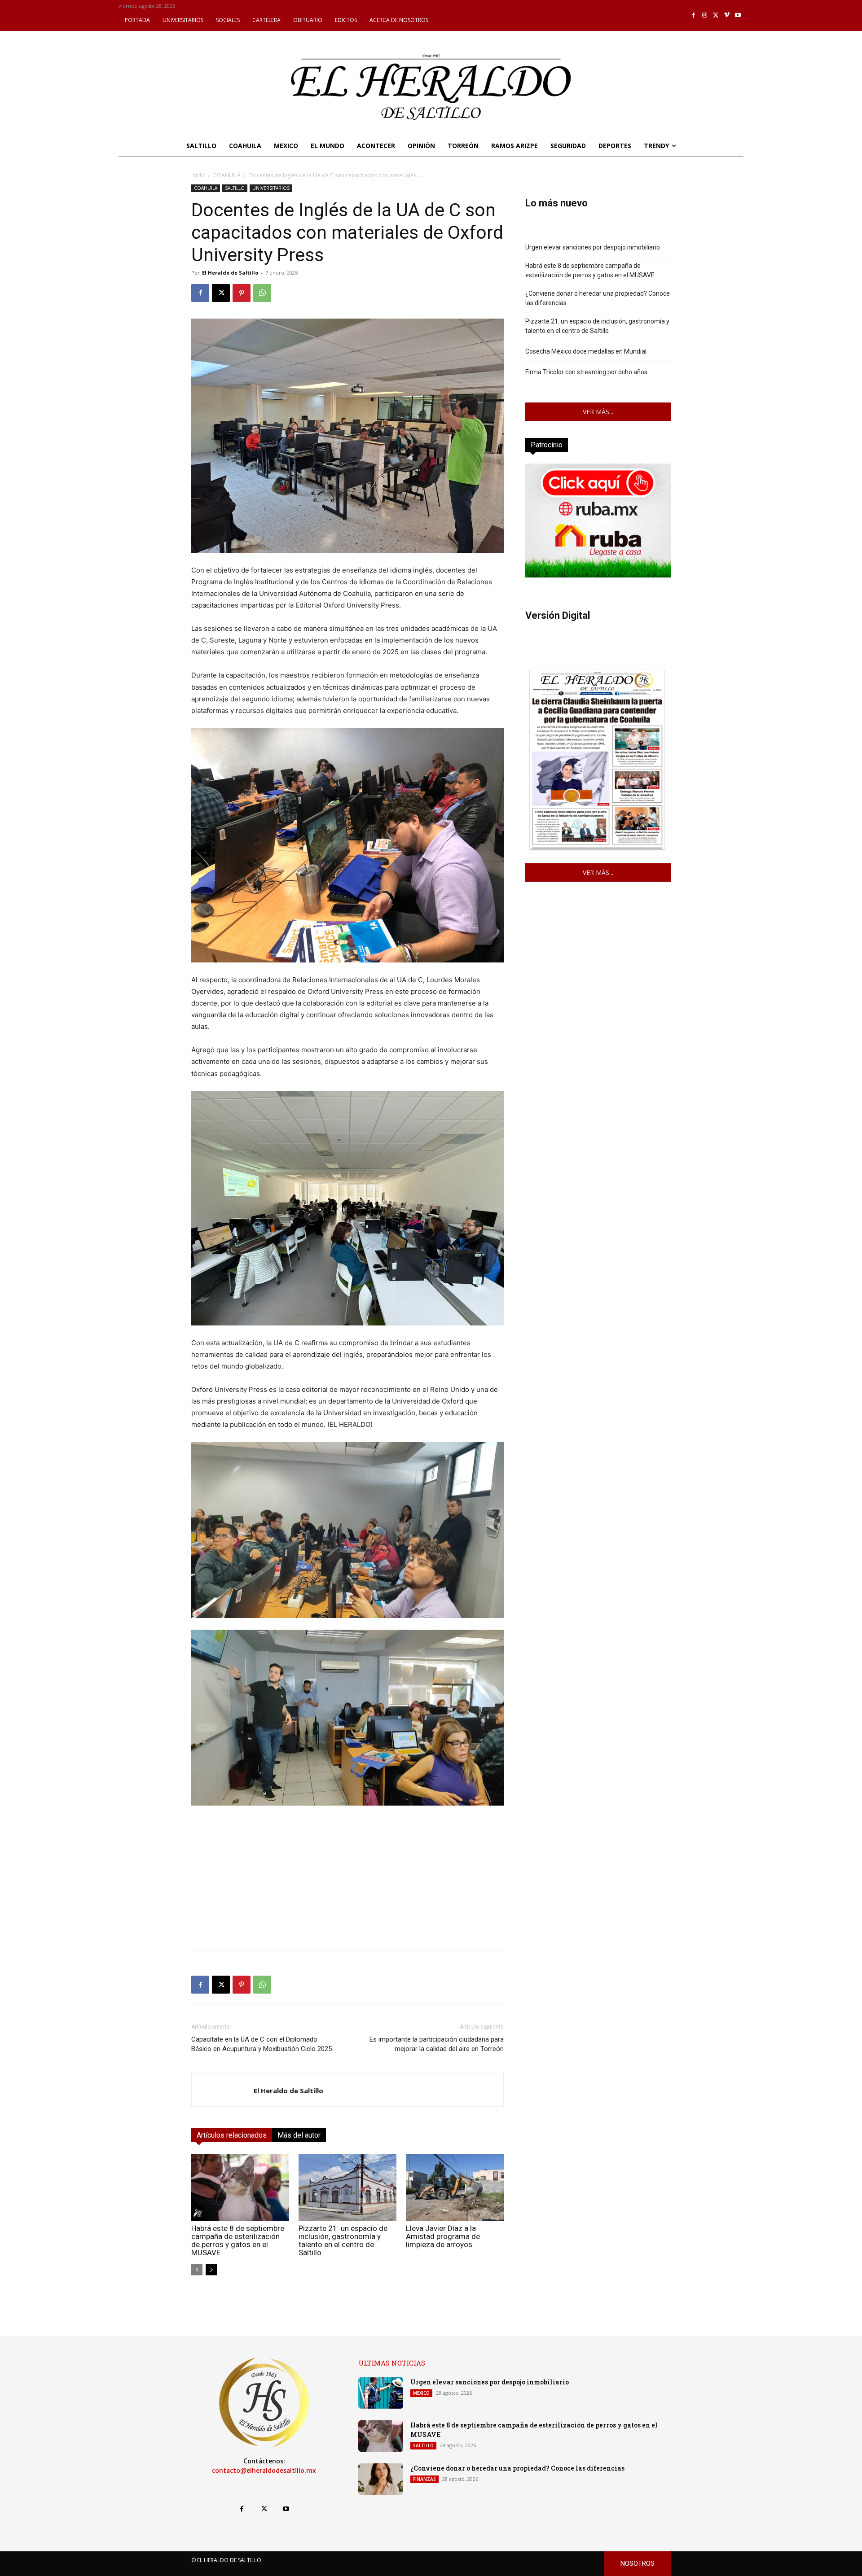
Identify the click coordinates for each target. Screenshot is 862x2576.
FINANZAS (424, 2479)
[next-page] (211, 2270)
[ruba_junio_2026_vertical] (598, 575)
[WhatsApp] (262, 293)
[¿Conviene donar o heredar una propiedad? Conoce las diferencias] (381, 2479)
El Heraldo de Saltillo (230, 273)
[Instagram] (705, 15)
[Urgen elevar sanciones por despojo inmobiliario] (381, 2393)
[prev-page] (197, 2270)
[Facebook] (694, 15)
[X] (716, 15)
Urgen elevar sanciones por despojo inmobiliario (593, 247)
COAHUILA (227, 175)
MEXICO (421, 2393)
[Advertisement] (347, 1880)
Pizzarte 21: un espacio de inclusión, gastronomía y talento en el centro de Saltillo (343, 2240)
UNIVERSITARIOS (271, 188)
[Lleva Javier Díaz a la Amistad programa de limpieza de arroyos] (455, 2187)
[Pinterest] (242, 293)
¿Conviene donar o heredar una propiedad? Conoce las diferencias (598, 298)
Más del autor (299, 2135)
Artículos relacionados (232, 2135)
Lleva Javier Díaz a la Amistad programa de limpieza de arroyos (443, 2236)
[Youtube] (738, 15)
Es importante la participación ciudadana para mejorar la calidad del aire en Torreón (437, 2044)
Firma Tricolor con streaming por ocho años (586, 372)
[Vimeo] (727, 15)
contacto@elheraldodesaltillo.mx (264, 2471)
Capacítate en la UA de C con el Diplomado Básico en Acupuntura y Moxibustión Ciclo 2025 (262, 2044)
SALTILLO (235, 188)
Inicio (198, 175)
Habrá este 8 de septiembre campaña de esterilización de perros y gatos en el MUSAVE (238, 2240)
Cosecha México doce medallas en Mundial (586, 351)
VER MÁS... (598, 412)
